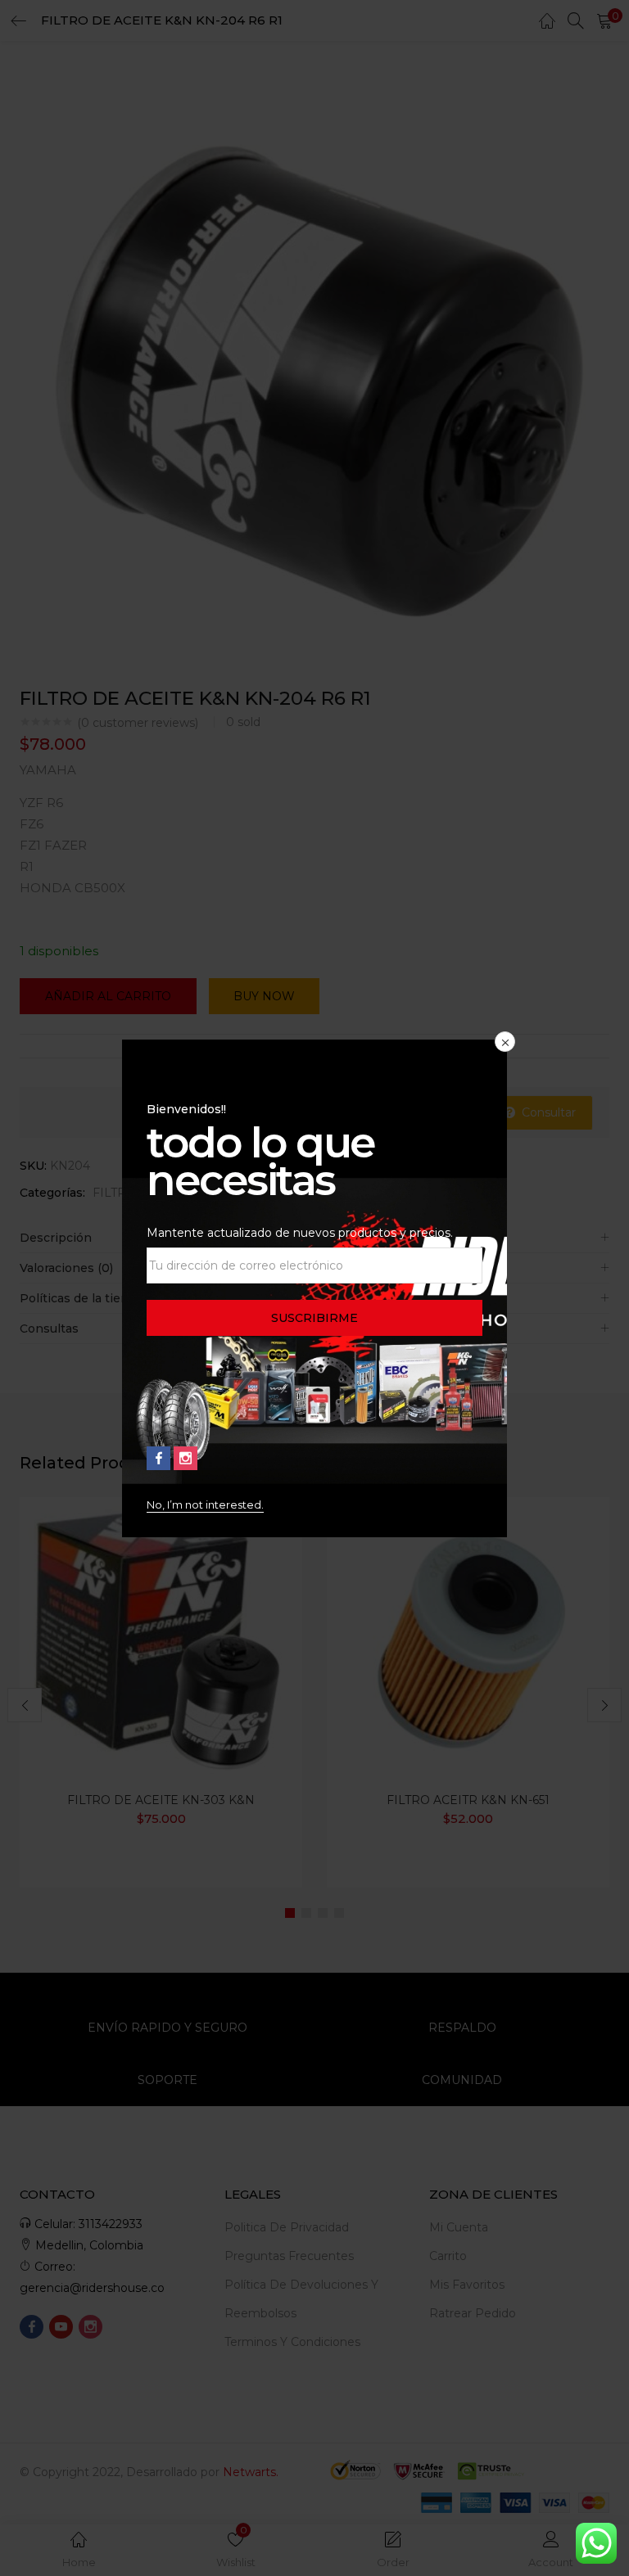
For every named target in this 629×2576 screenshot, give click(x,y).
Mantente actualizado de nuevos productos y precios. (300, 1233)
